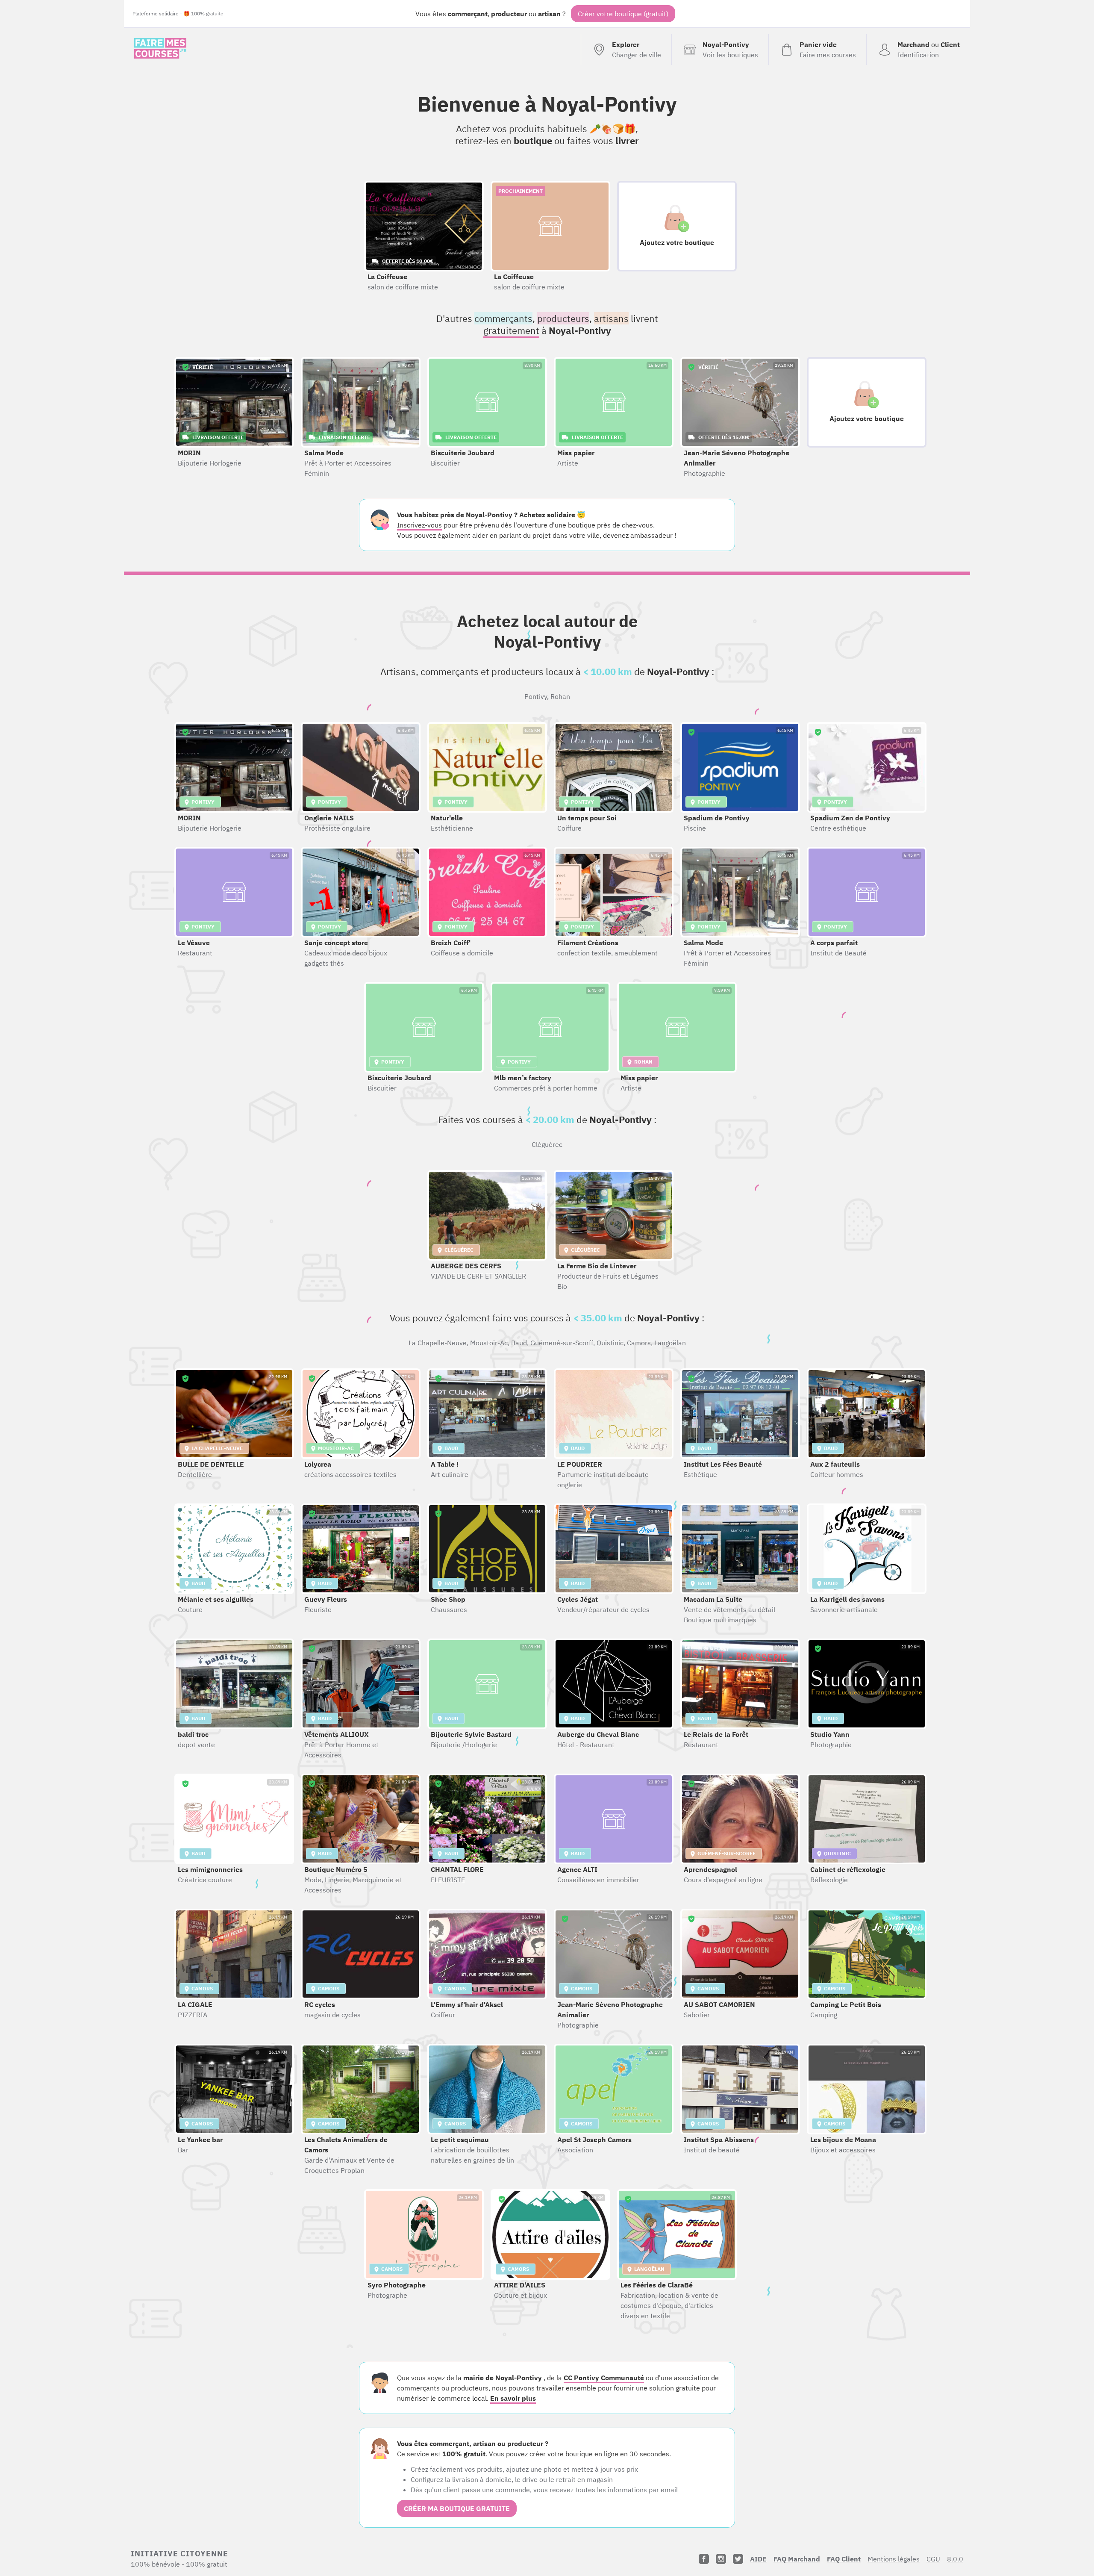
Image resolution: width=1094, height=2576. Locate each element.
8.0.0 (955, 2559)
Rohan (560, 696)
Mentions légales (894, 2559)
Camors (639, 1343)
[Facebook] (704, 2559)
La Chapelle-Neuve (438, 1343)
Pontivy (536, 696)
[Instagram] (721, 2559)
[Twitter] (738, 2559)
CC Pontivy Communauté (604, 2378)
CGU (933, 2559)
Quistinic (610, 1343)
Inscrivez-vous (419, 525)
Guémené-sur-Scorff (562, 1343)
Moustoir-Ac (489, 1343)
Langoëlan (670, 1343)
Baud (519, 1343)
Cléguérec (547, 1144)
